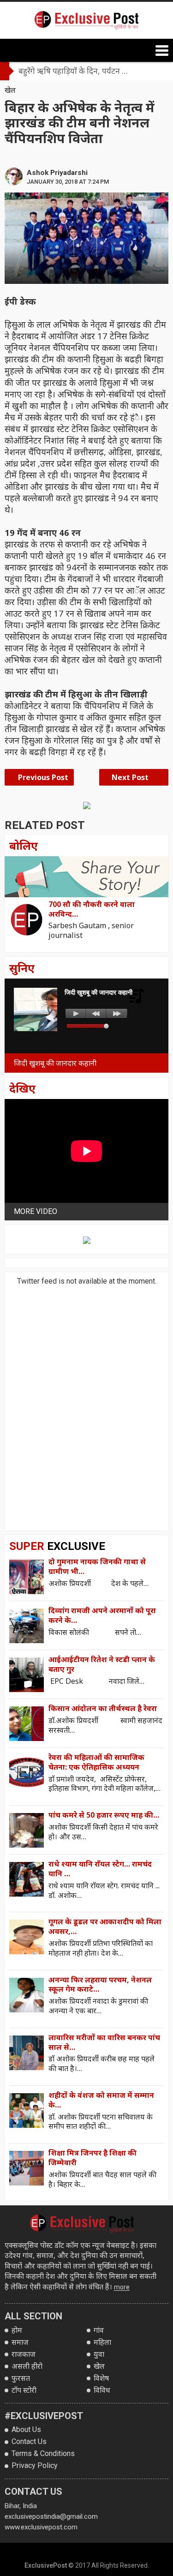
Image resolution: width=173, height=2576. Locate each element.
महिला (102, 2342)
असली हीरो (27, 2366)
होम (17, 2330)
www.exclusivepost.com (41, 2527)
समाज (20, 2342)
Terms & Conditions (43, 2453)
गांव (99, 2330)
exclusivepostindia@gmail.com (51, 2516)
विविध (102, 2390)
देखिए (22, 1088)
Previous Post (42, 777)
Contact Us (29, 2441)
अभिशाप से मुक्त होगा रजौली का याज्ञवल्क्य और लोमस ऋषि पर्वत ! (83, 71)
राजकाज (24, 2354)
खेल (10, 90)
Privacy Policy (35, 2465)
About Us (26, 2429)
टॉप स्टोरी (24, 2390)
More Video (36, 1211)
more (122, 2287)
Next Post (131, 777)
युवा (99, 2354)
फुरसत (21, 2378)
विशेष (101, 2378)
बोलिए (24, 845)
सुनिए (22, 968)
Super (57, 1546)
